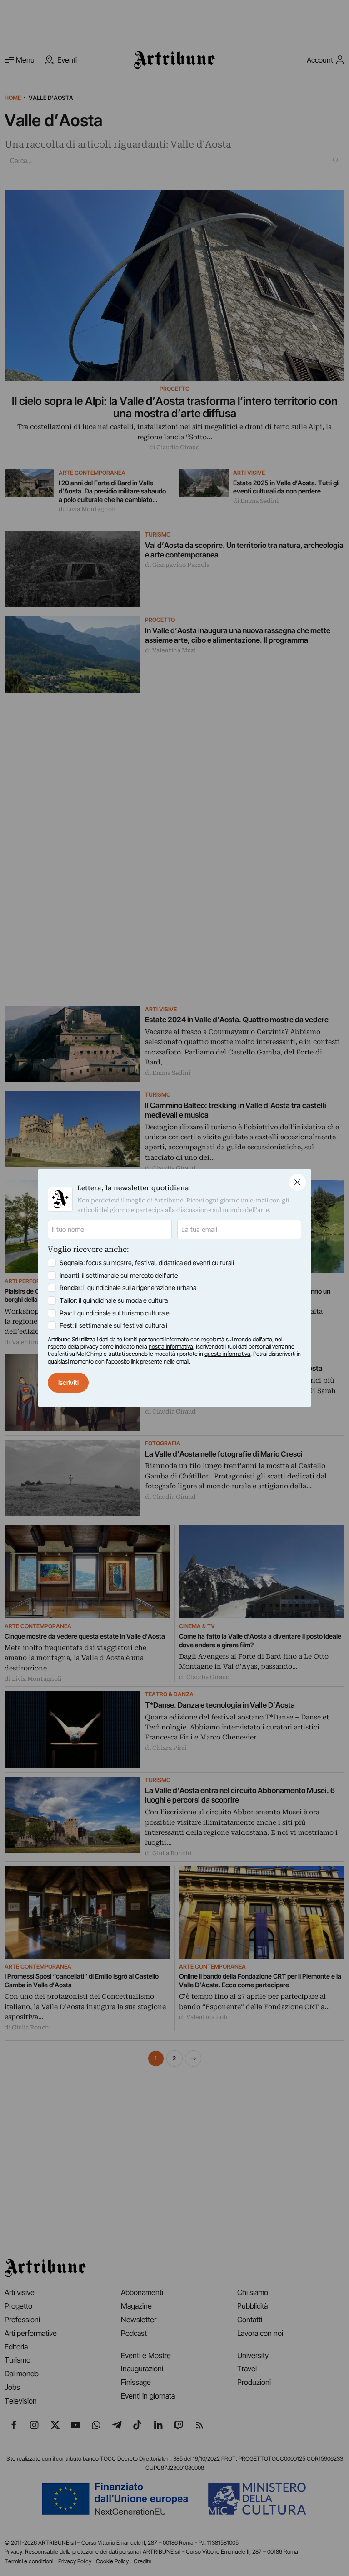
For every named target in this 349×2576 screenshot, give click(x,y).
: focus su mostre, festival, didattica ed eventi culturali (147, 1263)
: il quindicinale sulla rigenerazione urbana (128, 1288)
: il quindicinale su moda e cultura (114, 1300)
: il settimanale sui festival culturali (113, 1325)
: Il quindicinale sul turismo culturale (115, 1313)
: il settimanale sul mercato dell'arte (119, 1275)
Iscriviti (68, 1382)
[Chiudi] (297, 1182)
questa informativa (227, 1354)
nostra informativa (171, 1347)
